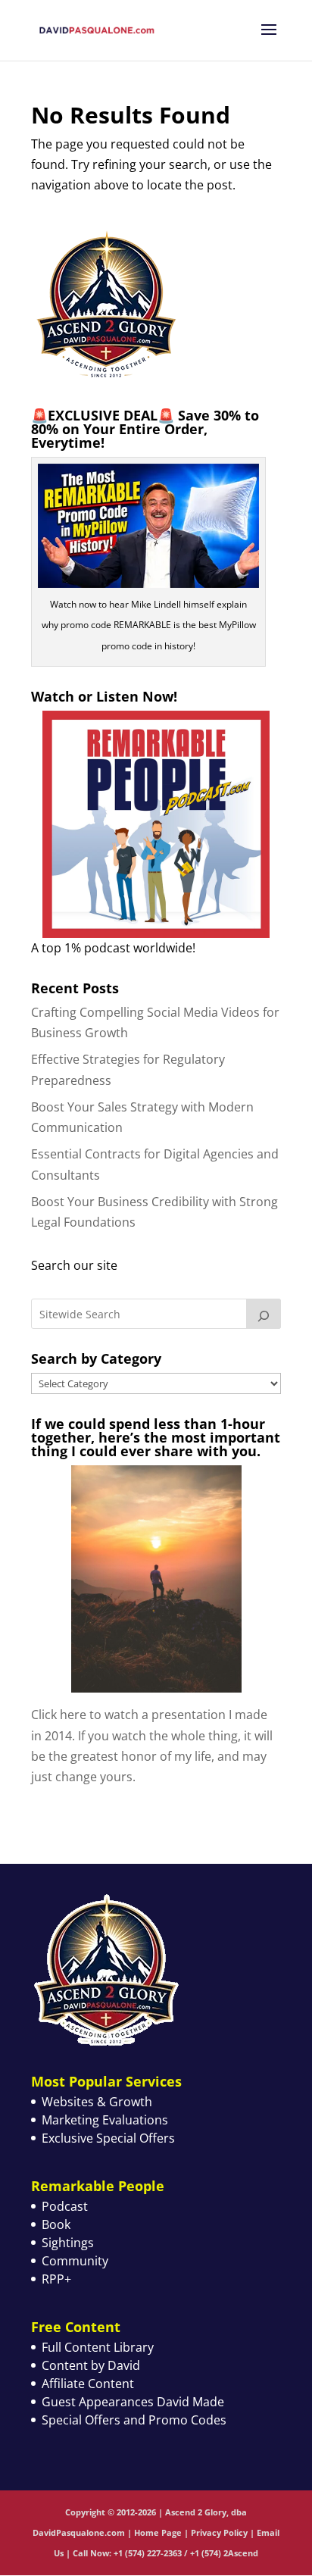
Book (56, 2224)
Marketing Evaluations (105, 2120)
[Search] (264, 1314)
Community (75, 2261)
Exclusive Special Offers (108, 2138)
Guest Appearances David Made (133, 2402)
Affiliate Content (88, 2384)
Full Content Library (98, 2347)
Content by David (91, 2365)
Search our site (74, 1265)
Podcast (65, 2206)
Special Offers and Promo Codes (134, 2420)
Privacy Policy (219, 2532)
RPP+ (56, 2279)
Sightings (68, 2243)
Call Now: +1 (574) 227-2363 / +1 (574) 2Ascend (165, 2553)
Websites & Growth (97, 2102)
